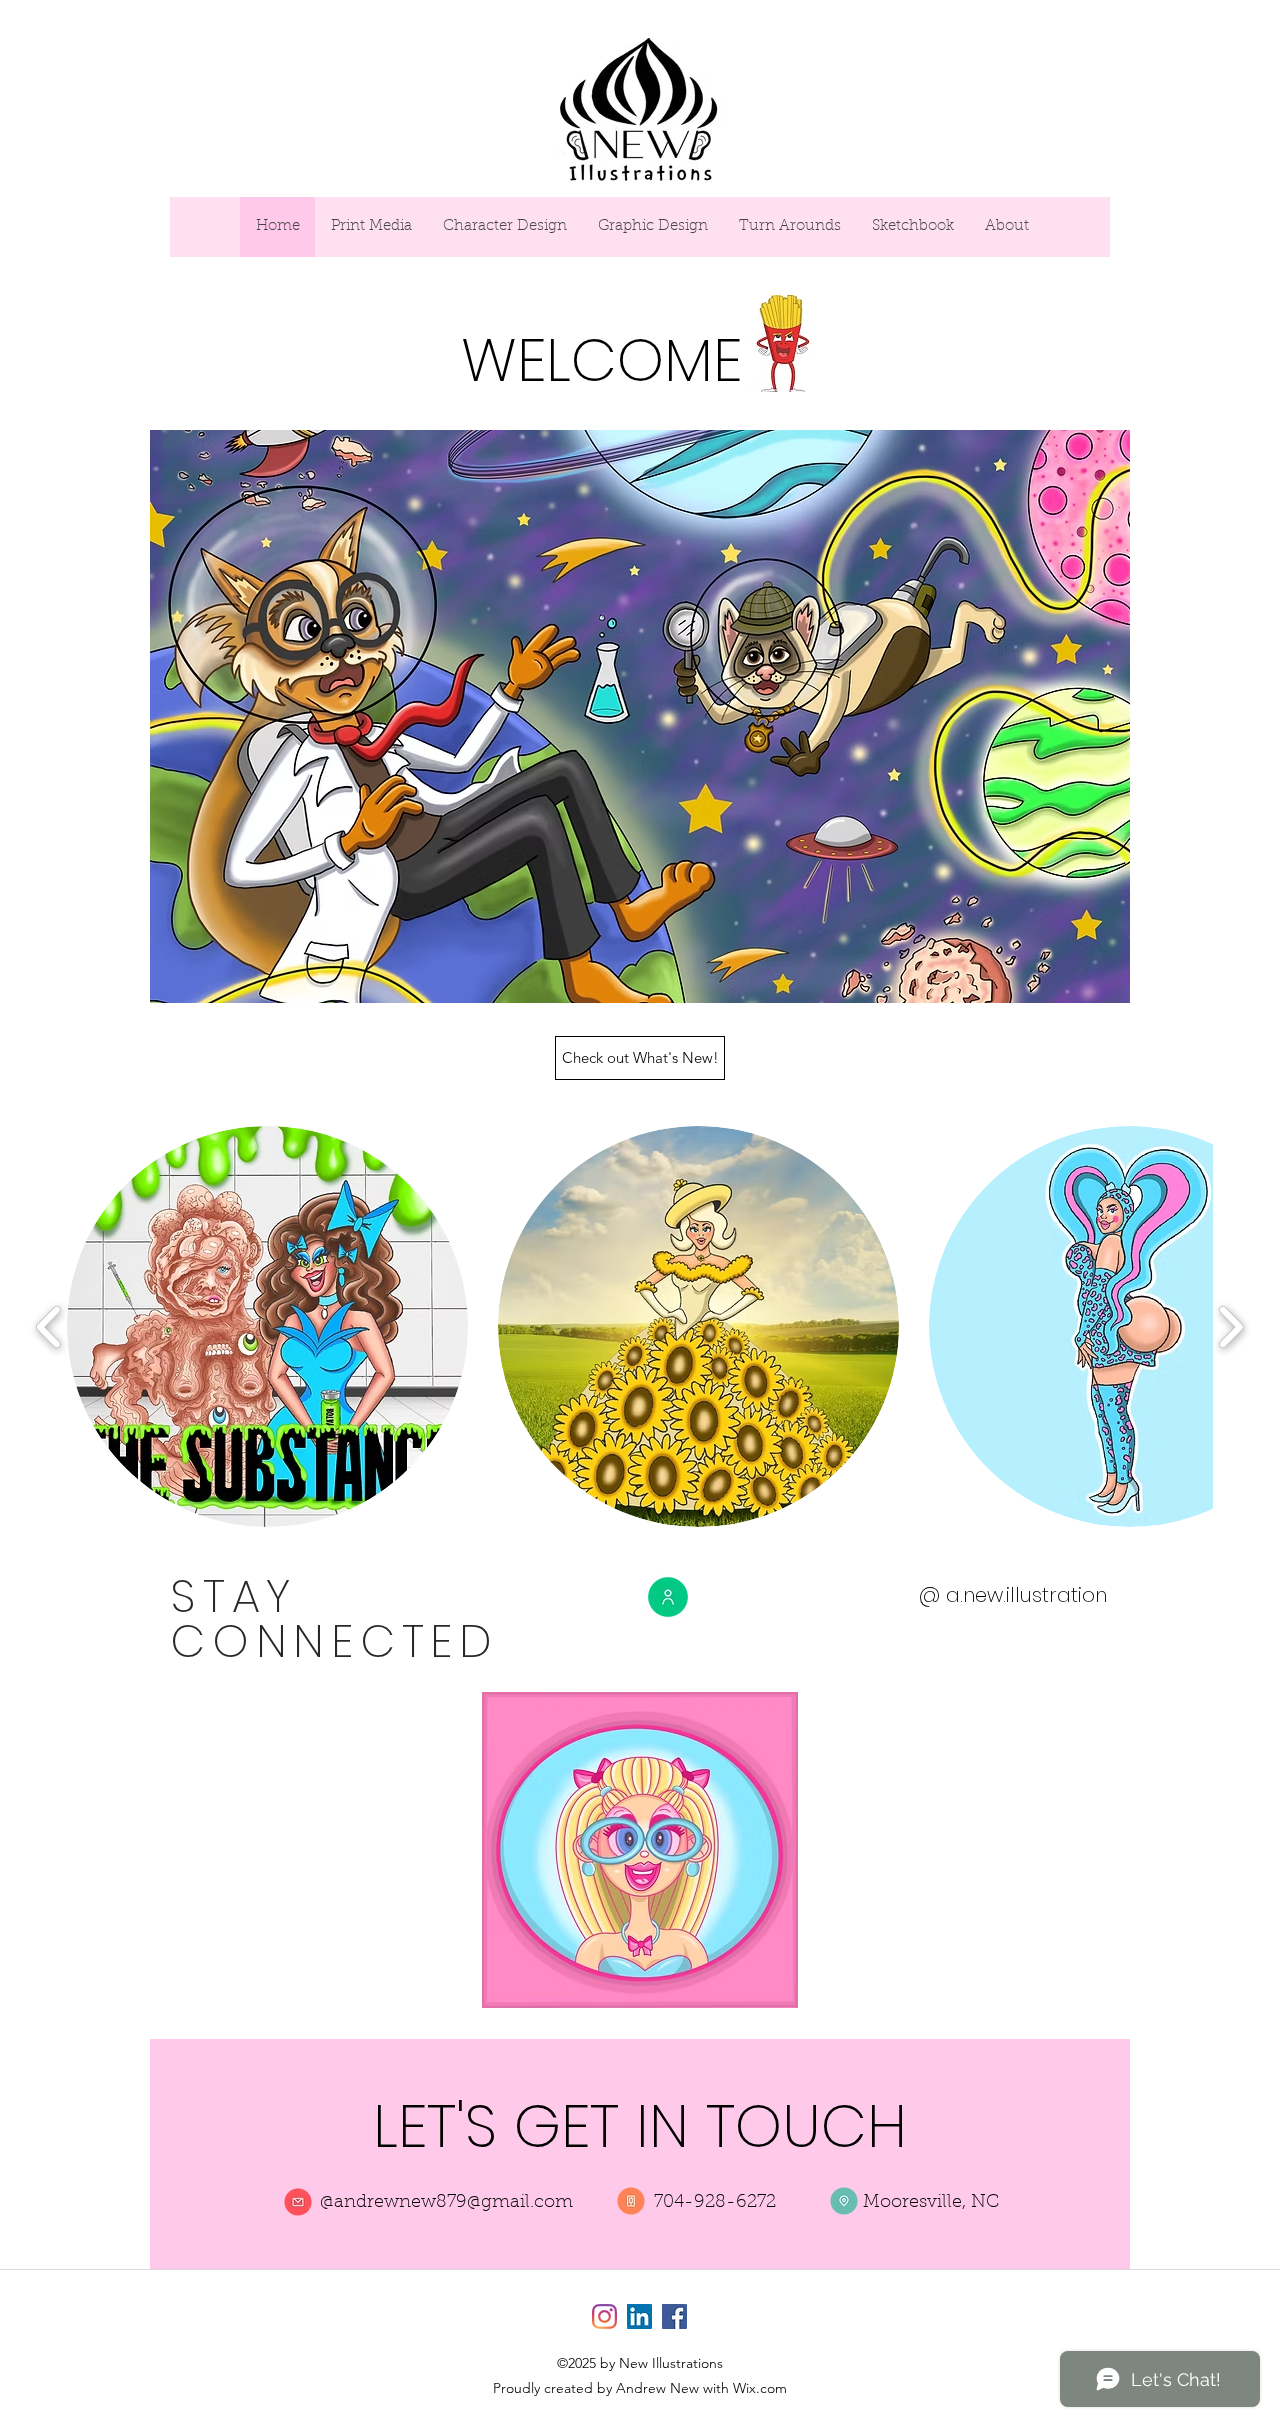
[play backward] (49, 1326)
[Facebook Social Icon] (674, 2316)
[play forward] (1230, 1326)
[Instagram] (604, 2316)
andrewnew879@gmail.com (453, 2203)
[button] (267, 1326)
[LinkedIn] (639, 2316)
